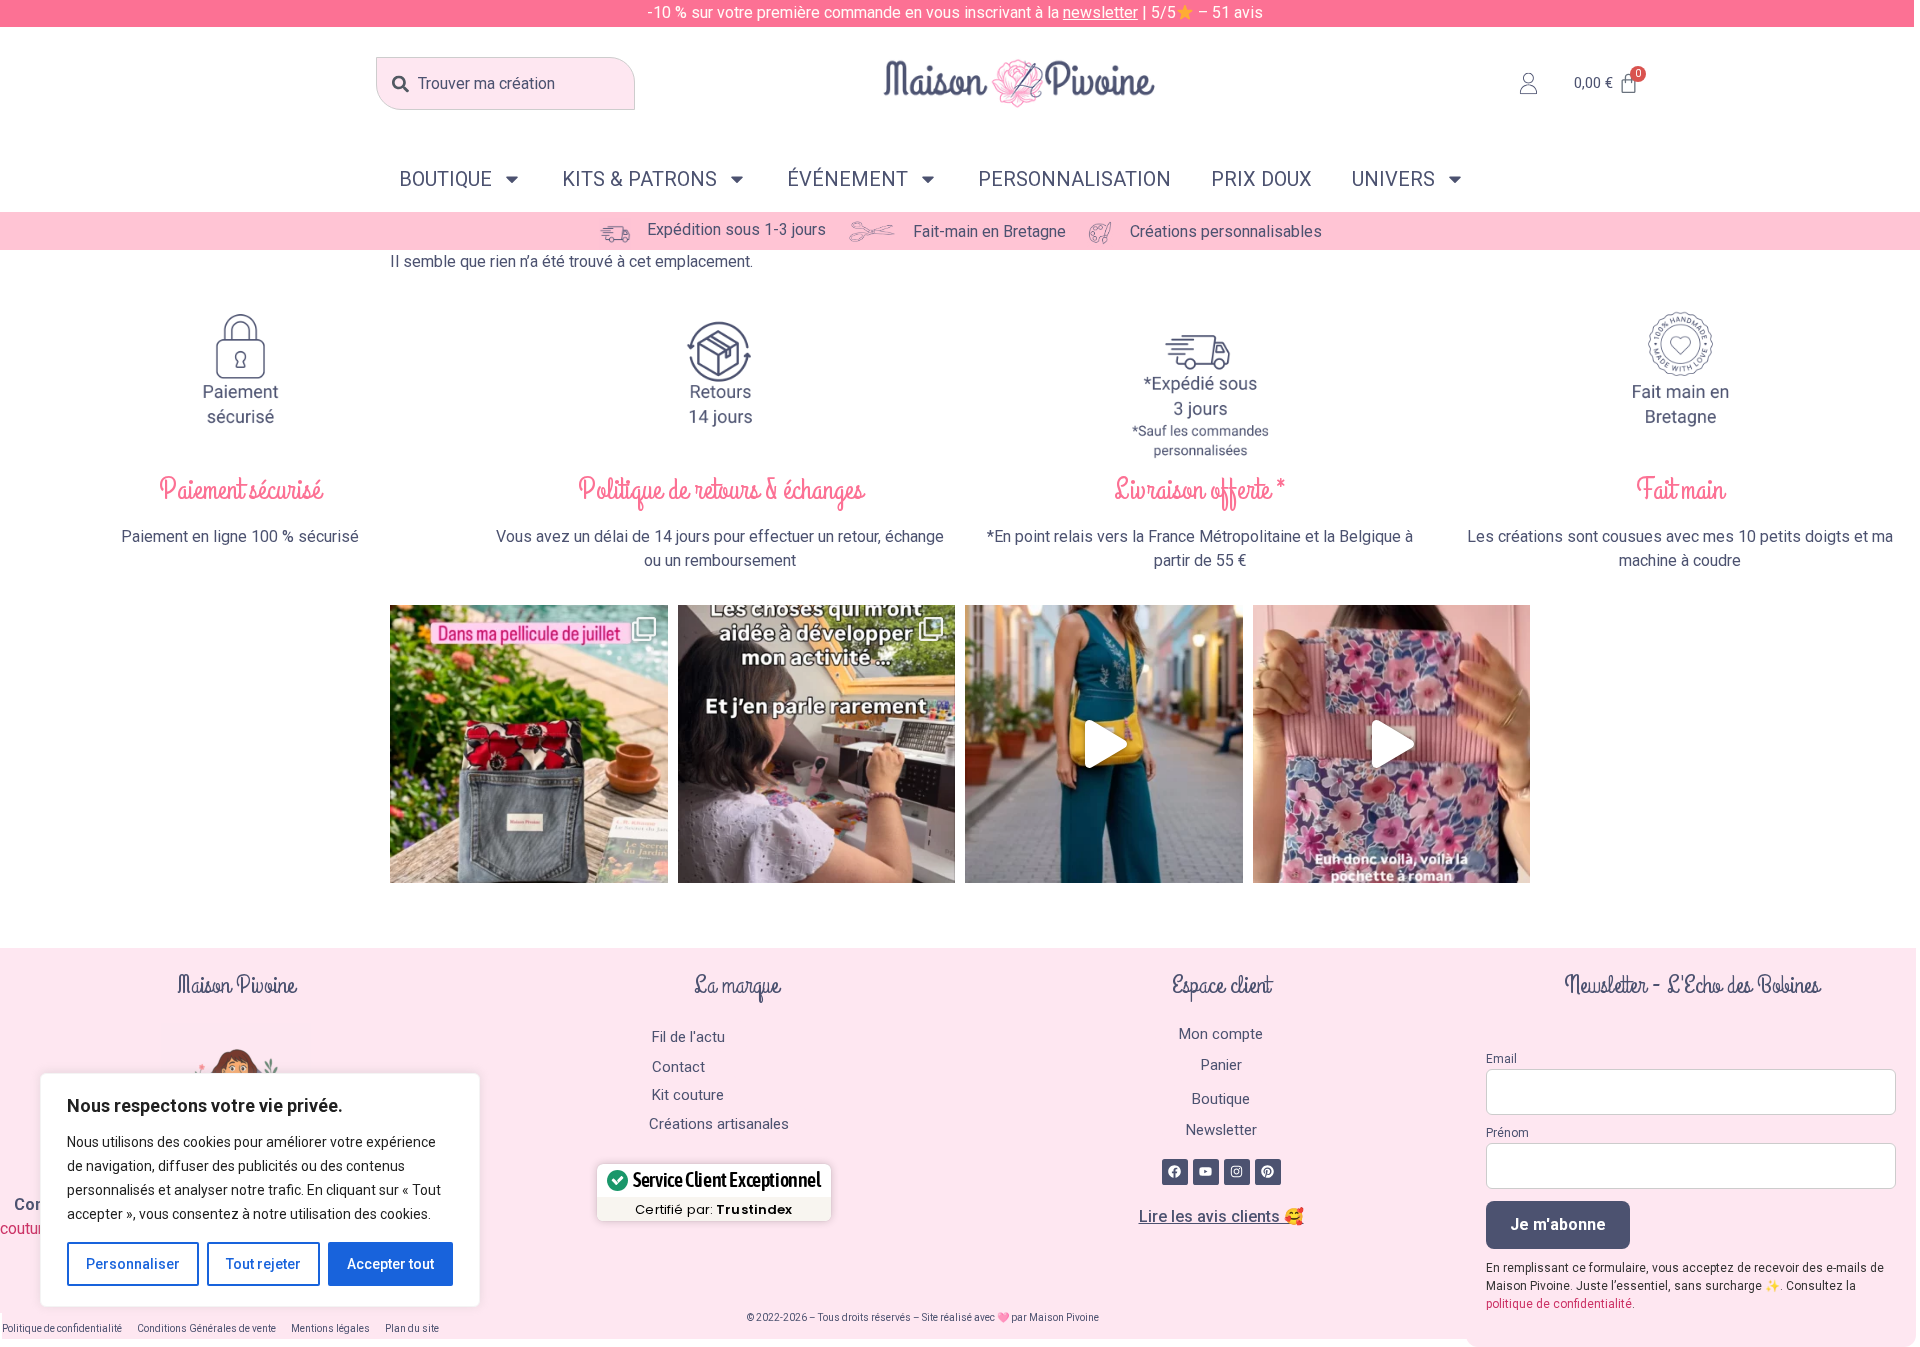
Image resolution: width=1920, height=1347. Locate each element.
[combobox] (505, 83)
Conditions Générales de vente (206, 1328)
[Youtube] (1206, 1172)
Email (1501, 1059)
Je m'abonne (1558, 1224)
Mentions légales (330, 1328)
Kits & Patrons (639, 179)
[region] (260, 1190)
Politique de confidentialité (62, 1328)
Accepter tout (390, 1264)
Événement (847, 179)
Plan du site (412, 1328)
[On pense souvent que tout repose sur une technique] (817, 744)
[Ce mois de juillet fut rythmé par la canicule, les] (529, 744)
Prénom (1507, 1133)
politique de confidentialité (1559, 1304)
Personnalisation (1074, 179)
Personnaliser (133, 1264)
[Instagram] (1237, 1172)
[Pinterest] (1268, 1172)
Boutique (445, 179)
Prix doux (1261, 179)
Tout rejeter (263, 1264)
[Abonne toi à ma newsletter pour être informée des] (1104, 744)
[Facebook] (1175, 1172)
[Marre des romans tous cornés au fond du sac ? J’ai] (1392, 744)
